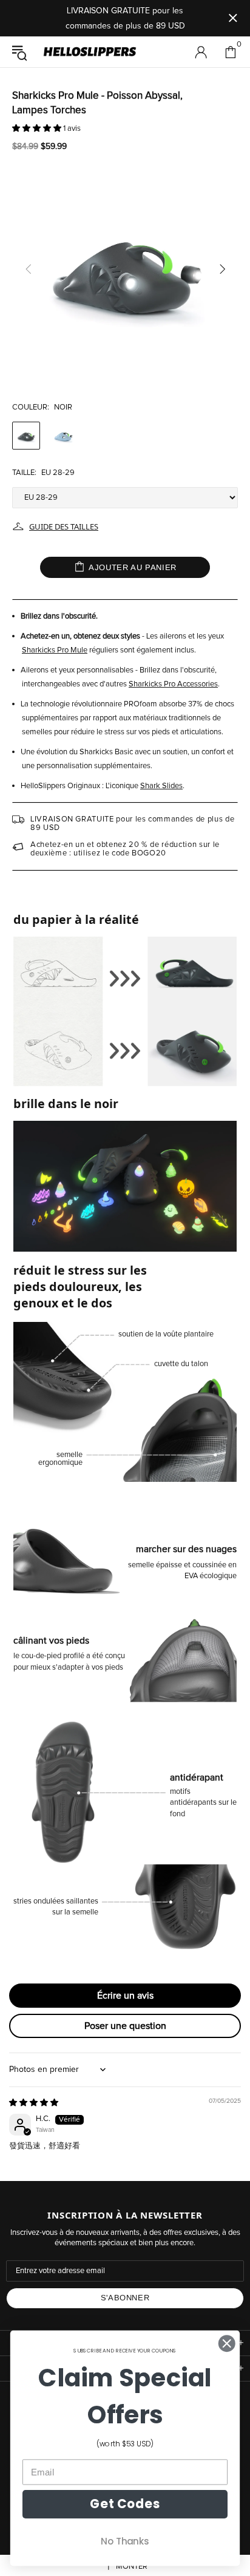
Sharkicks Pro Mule (55, 650)
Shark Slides (161, 786)
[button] (38, 129)
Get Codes (125, 2504)
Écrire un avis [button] (125, 1996)
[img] (34, 2103)
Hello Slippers (90, 52)
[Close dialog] (227, 2343)
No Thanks (125, 2541)
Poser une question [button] (125, 2026)
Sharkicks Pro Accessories (173, 684)
